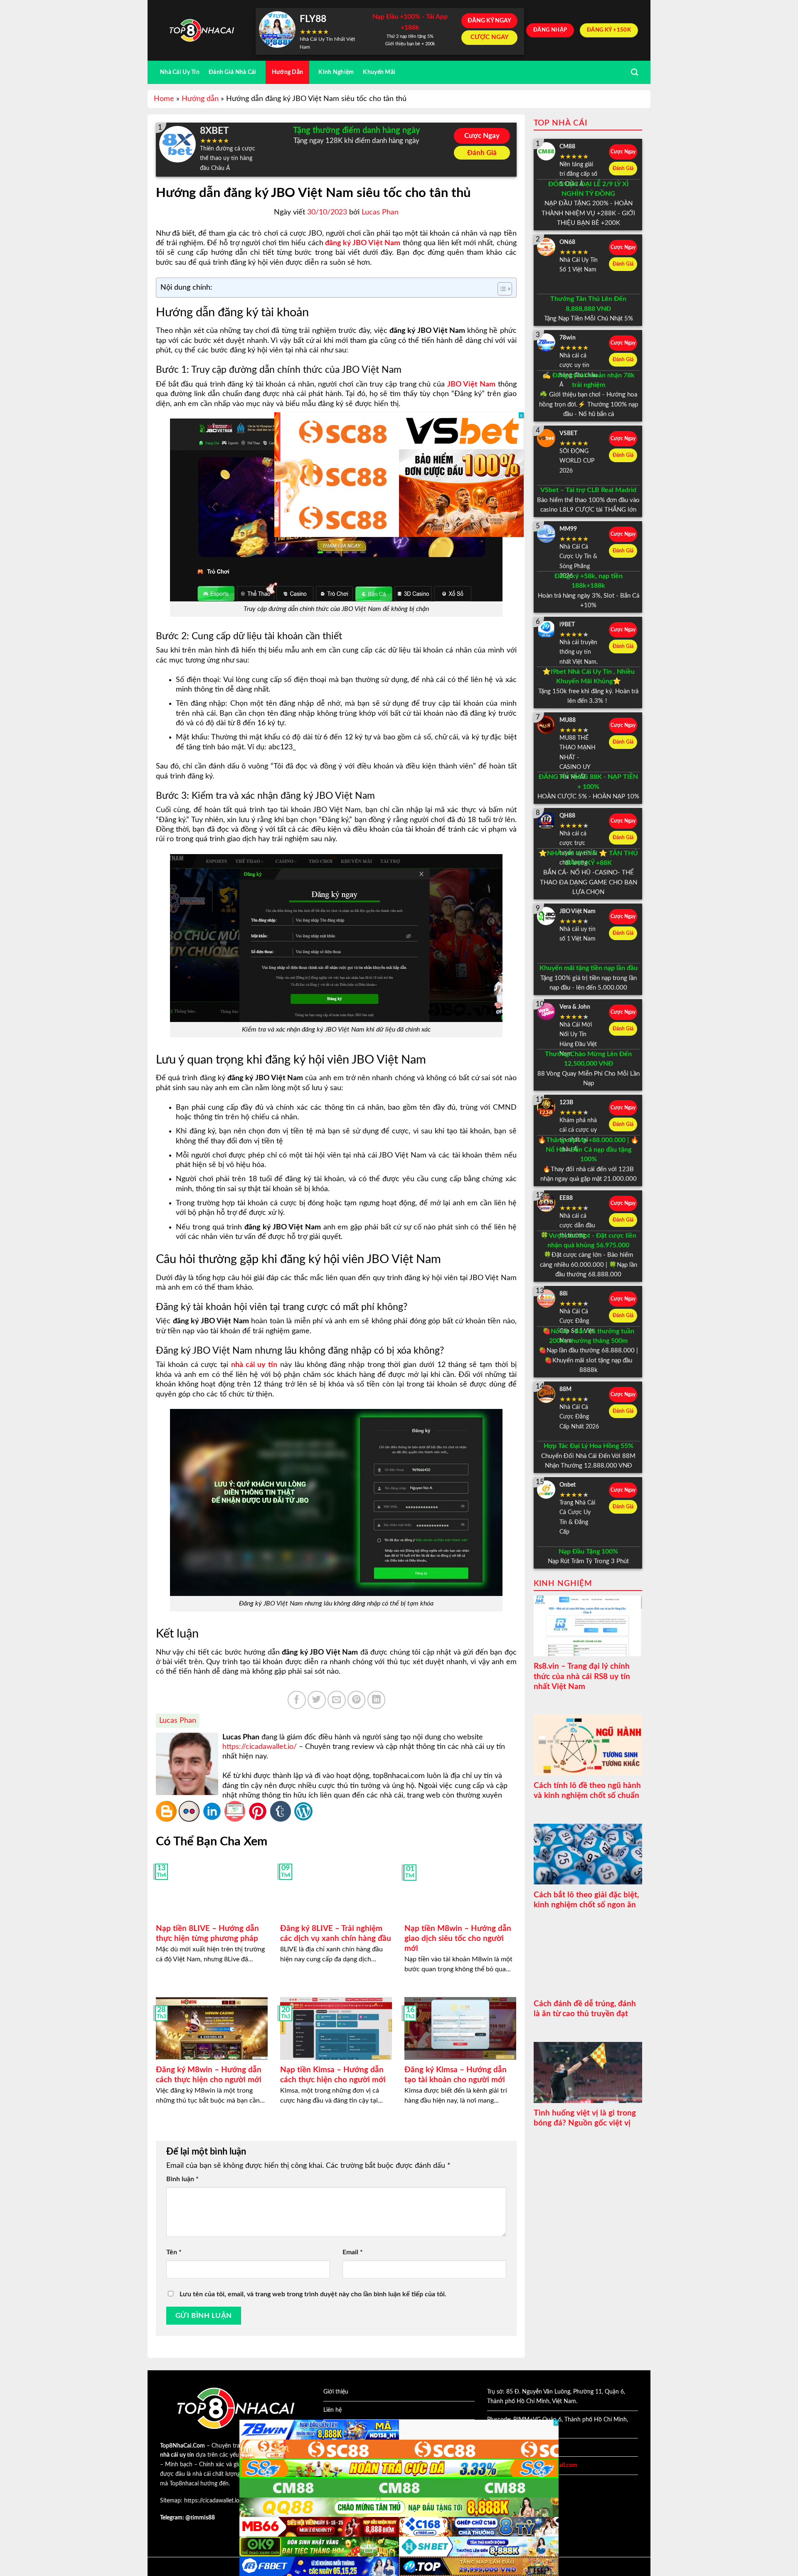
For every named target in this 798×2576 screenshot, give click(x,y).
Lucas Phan (380, 212)
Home (164, 99)
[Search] (634, 73)
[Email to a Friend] (337, 1700)
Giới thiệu (336, 2392)
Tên (174, 2252)
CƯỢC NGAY (490, 37)
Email (353, 2252)
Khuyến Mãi (379, 72)
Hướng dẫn (200, 99)
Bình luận (182, 2179)
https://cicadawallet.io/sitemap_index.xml (236, 2501)
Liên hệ (332, 2410)
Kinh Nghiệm (336, 72)
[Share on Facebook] (297, 1700)
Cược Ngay (482, 136)
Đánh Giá (482, 153)
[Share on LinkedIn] (377, 1700)
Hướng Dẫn (288, 72)
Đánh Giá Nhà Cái (233, 72)
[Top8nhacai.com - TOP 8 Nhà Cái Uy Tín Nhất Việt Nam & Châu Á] (202, 31)
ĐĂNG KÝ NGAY (489, 21)
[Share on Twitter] (317, 1700)
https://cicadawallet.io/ (260, 1747)
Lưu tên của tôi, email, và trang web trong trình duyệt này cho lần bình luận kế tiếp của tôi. (313, 2294)
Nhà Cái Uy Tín (180, 72)
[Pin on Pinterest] (357, 1700)
